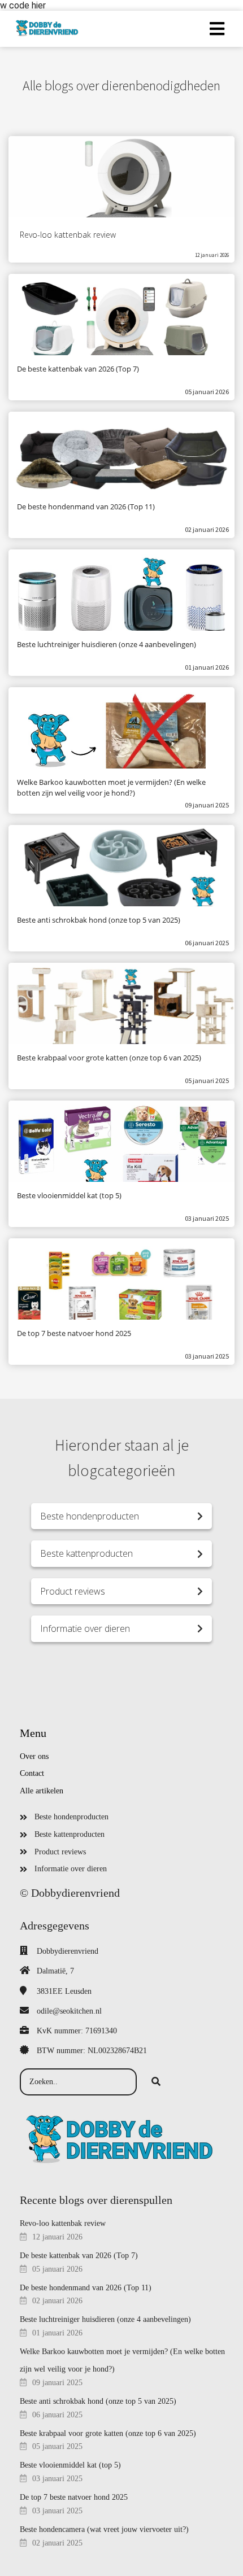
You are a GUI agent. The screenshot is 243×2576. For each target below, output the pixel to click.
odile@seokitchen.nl (69, 2011)
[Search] (156, 2082)
